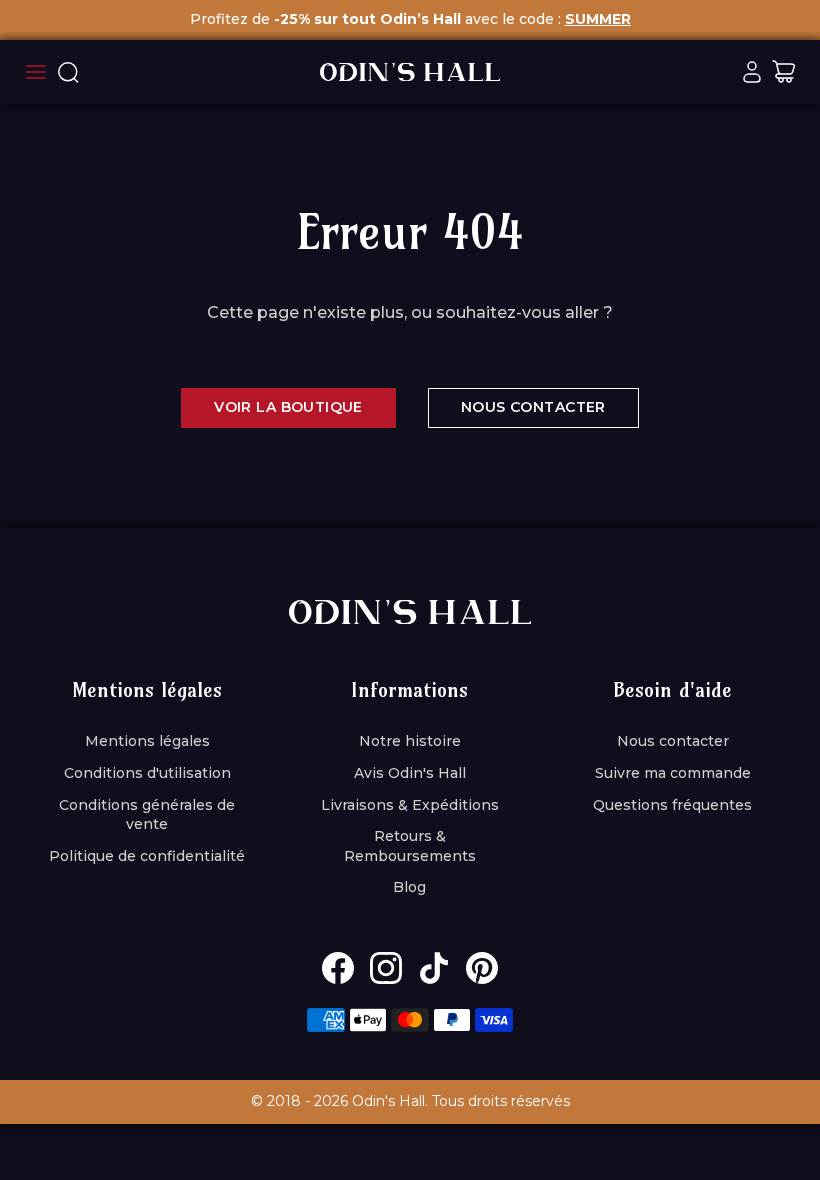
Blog (409, 887)
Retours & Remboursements (410, 846)
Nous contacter (673, 741)
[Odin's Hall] (410, 72)
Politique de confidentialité (147, 856)
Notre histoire (410, 741)
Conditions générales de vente (147, 815)
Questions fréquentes (672, 805)
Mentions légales (147, 741)
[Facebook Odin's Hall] (338, 968)
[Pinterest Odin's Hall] (482, 968)
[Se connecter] (752, 72)
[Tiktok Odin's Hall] (434, 968)
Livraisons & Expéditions (410, 805)
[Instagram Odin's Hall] (386, 968)
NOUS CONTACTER (533, 407)
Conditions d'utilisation (147, 773)
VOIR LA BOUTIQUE (288, 407)
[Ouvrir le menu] (36, 72)
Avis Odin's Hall (410, 773)
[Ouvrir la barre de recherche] (68, 72)
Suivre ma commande (673, 773)
